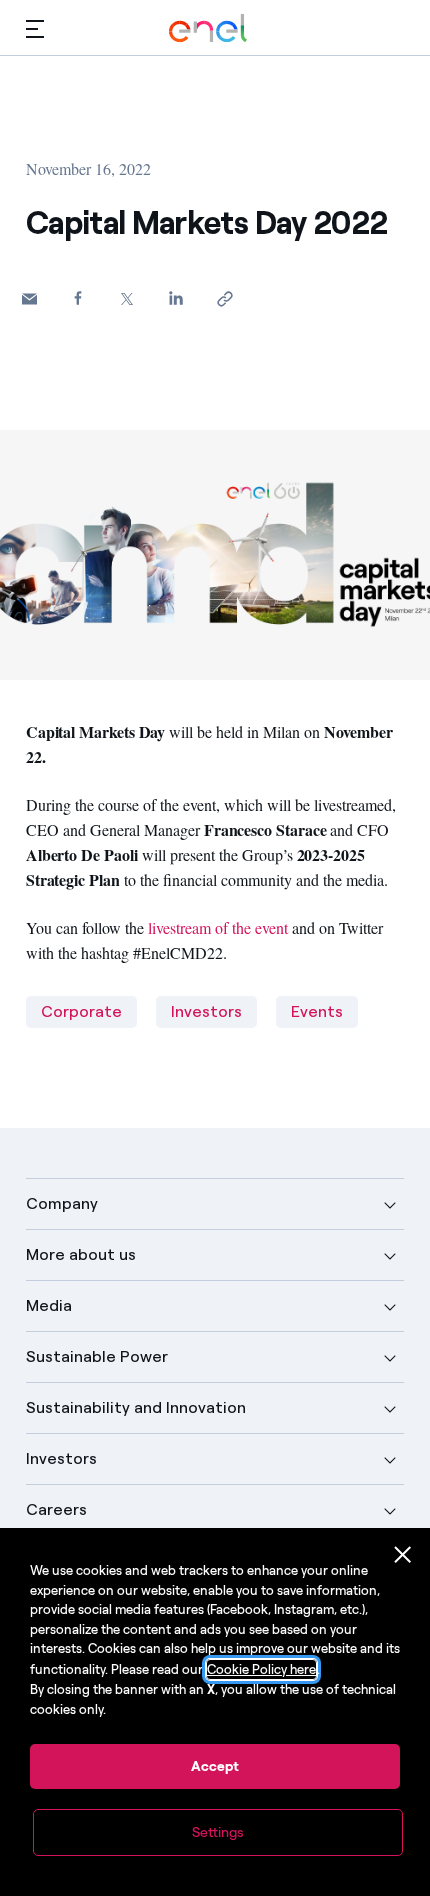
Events (317, 1011)
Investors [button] (61, 1458)
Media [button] (49, 1305)
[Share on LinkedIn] (176, 297)
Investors (206, 1011)
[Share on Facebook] (78, 297)
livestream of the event (218, 927)
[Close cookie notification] (403, 1555)
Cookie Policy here (261, 1669)
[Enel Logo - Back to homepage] (208, 28)
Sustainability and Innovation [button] (136, 1407)
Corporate (81, 1011)
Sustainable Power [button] (97, 1356)
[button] (35, 28)
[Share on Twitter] (127, 298)
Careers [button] (56, 1509)
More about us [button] (81, 1254)
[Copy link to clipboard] (225, 298)
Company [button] (62, 1203)
